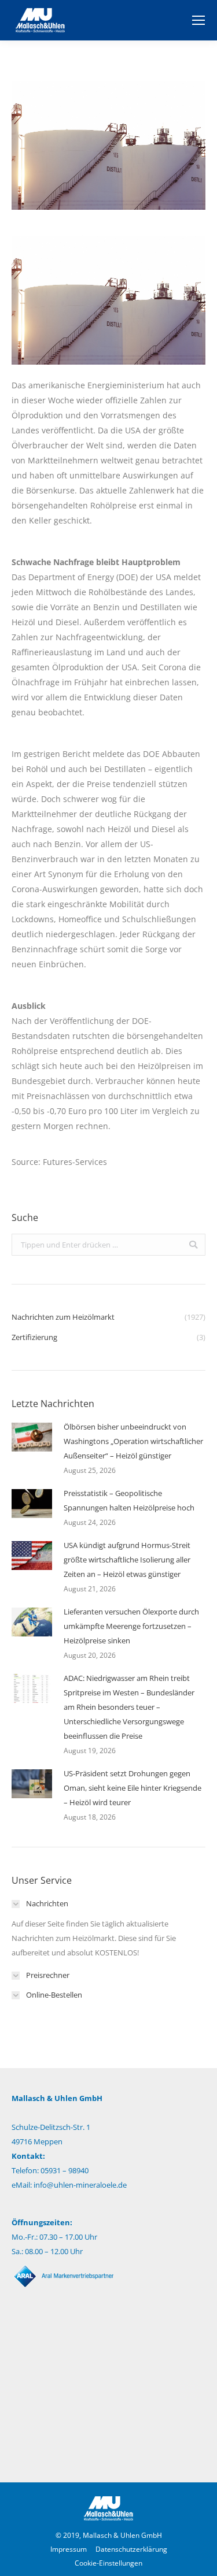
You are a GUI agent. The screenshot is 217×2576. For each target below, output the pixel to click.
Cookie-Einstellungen (108, 2563)
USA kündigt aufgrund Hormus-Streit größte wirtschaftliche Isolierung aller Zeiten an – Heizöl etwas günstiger (127, 1560)
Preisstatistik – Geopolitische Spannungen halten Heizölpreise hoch (129, 1500)
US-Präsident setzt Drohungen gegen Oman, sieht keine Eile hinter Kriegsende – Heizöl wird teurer (133, 1788)
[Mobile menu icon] (198, 20)
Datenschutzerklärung (131, 2549)
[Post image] (32, 1437)
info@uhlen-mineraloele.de (80, 2185)
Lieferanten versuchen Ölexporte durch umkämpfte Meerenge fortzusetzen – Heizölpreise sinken (131, 1626)
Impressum (69, 2549)
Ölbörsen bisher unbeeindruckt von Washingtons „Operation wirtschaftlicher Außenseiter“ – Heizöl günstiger (133, 1441)
